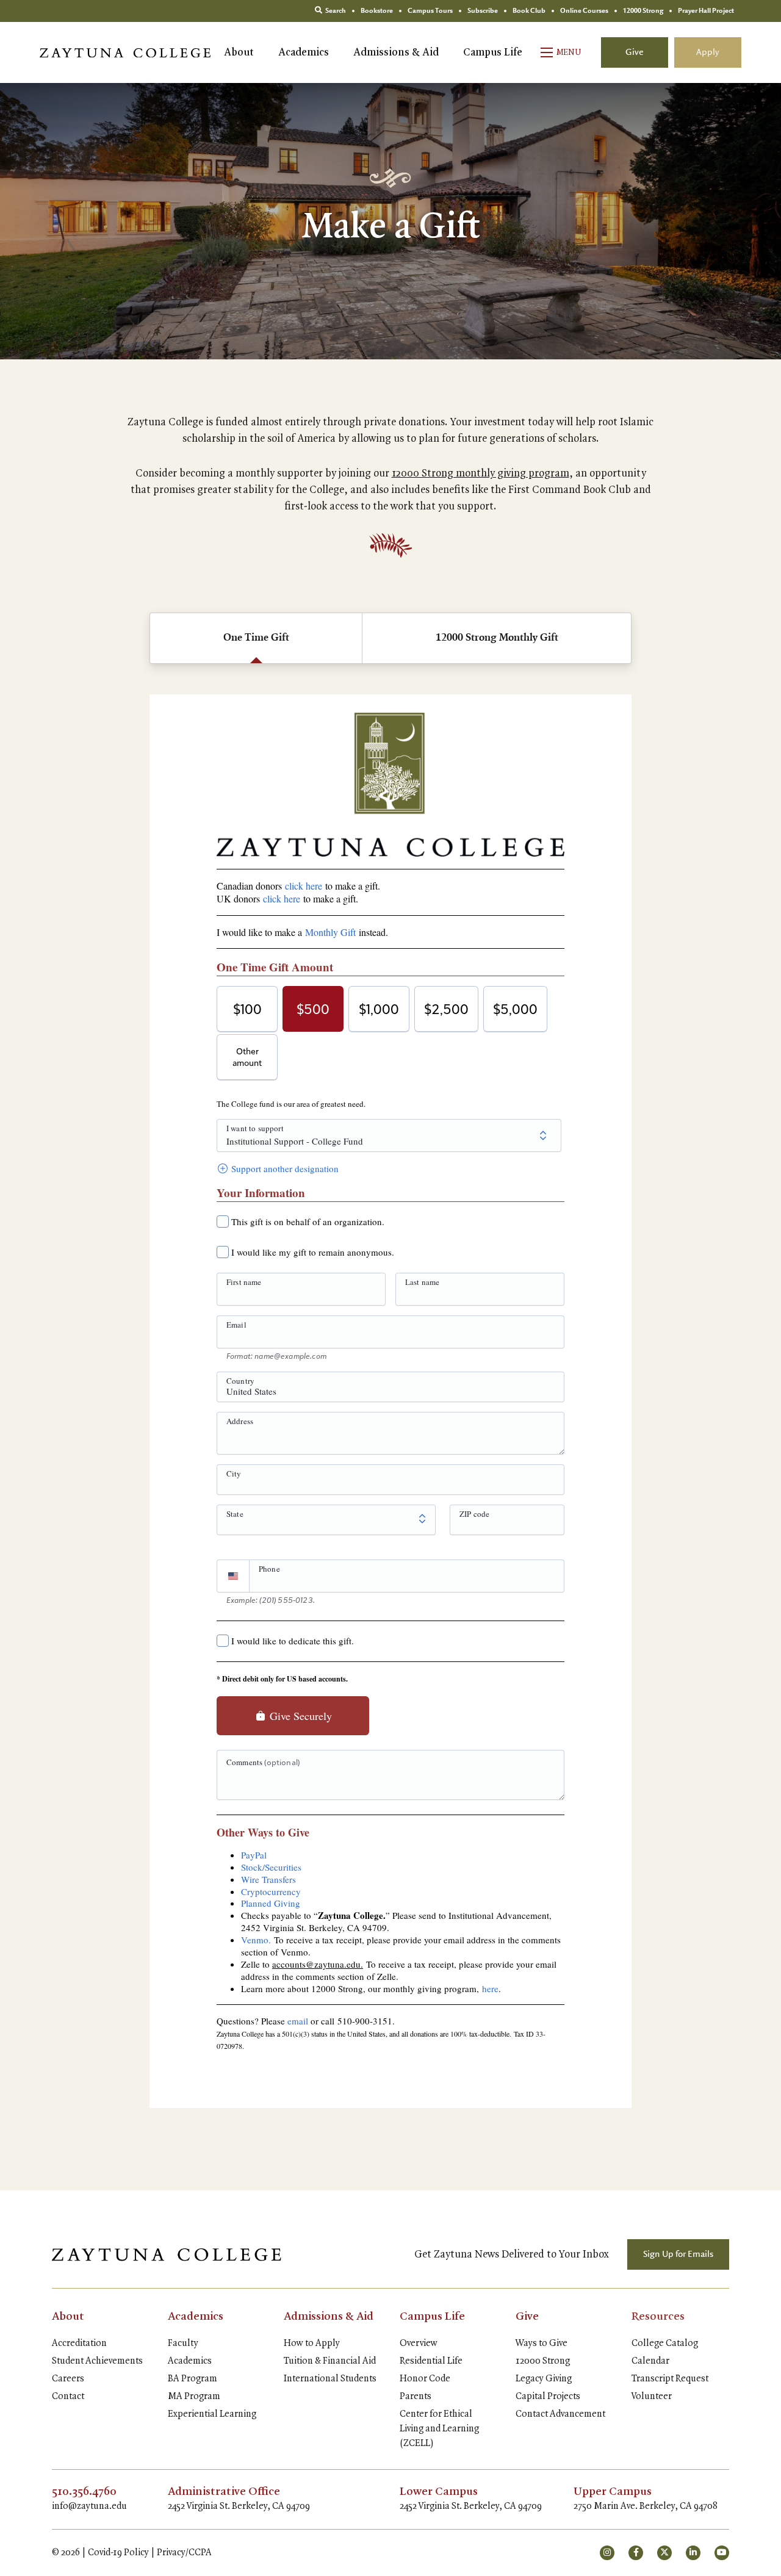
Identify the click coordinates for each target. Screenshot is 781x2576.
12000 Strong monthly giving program (480, 473)
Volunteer (652, 2397)
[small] (607, 2553)
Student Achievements (97, 2361)
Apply (708, 52)
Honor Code (425, 2379)
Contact (68, 2397)
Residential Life (431, 2361)
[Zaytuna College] (125, 52)
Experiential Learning (212, 2414)
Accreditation (79, 2344)
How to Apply (312, 2344)
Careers (68, 2379)
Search (335, 11)
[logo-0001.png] (167, 2254)
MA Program (194, 2397)
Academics (304, 52)
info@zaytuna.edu (89, 2506)
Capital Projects (548, 2397)
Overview (419, 2344)
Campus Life (493, 52)
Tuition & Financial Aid (330, 2361)
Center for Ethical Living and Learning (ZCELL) (439, 2429)
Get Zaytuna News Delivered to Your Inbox (512, 2254)
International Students (330, 2379)
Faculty (183, 2344)
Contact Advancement (560, 2414)
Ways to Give (542, 2344)
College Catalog (665, 2344)
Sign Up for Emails (678, 2254)
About (239, 52)
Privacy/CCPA (184, 2553)
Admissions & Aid (396, 52)
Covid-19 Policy (118, 2553)
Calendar (650, 2361)
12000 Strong (543, 2361)
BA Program (193, 2379)
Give (635, 52)
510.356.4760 (84, 2492)
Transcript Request (670, 2379)
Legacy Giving (544, 2379)
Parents (416, 2397)
